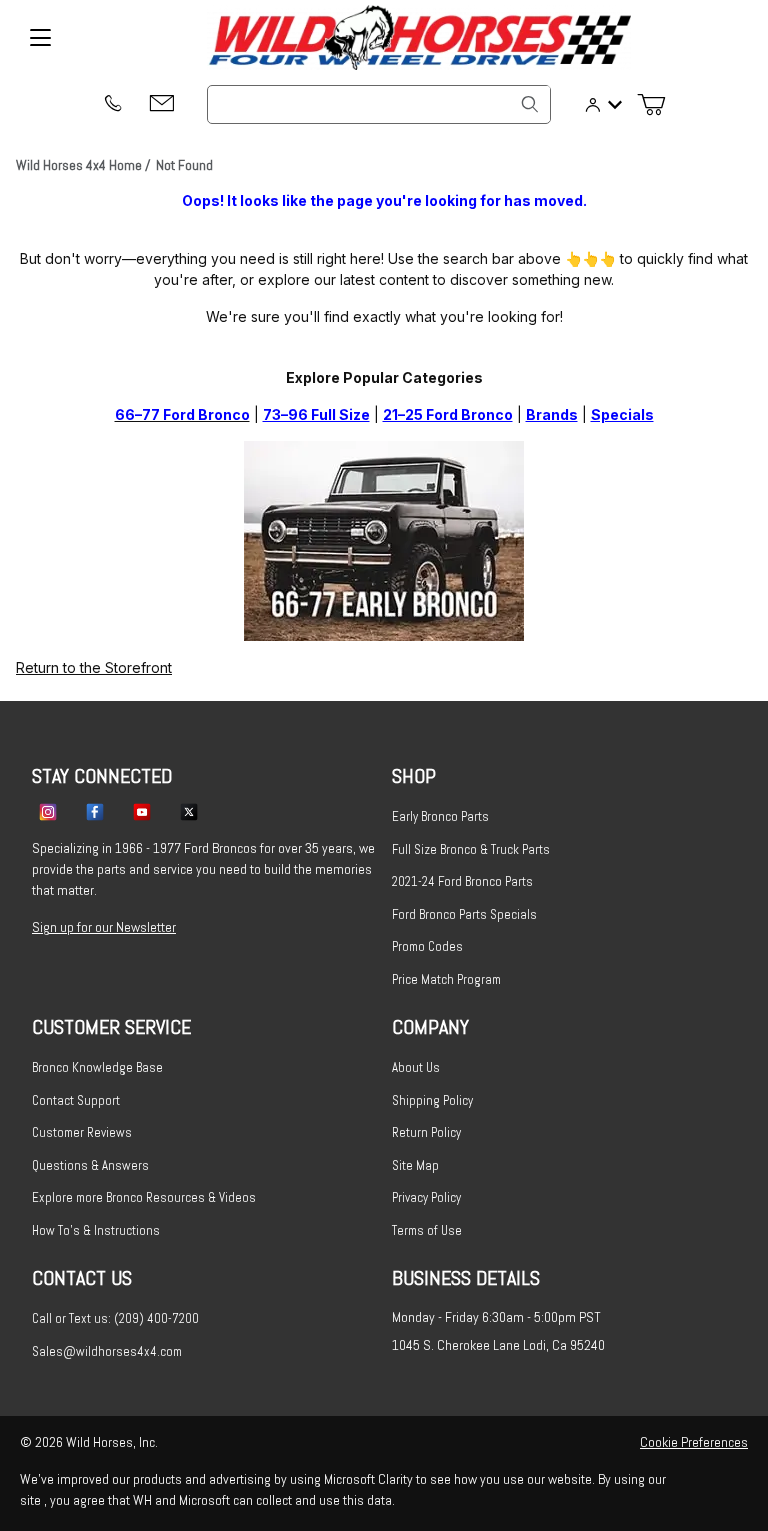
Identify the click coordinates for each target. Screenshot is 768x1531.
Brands (552, 414)
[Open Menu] (40, 38)
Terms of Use (427, 1230)
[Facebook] (95, 811)
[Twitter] (189, 811)
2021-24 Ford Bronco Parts (462, 881)
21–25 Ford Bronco (448, 414)
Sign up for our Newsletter (104, 927)
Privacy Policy (426, 1197)
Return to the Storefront (94, 667)
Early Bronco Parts (440, 816)
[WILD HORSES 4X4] (419, 37)
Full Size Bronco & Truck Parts (471, 849)
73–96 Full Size (316, 414)
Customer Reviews (82, 1132)
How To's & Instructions (96, 1230)
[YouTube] (142, 811)
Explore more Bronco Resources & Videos (144, 1197)
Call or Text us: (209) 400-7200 (115, 1318)
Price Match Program (446, 979)
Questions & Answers (90, 1165)
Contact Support (76, 1100)
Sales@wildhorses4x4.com (107, 1351)
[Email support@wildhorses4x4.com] (162, 104)
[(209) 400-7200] (112, 105)
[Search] (530, 104)
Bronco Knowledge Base (97, 1067)
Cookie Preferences (694, 1442)
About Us (416, 1067)
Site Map (415, 1165)
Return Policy (426, 1132)
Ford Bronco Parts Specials (464, 914)
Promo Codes (427, 946)
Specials (622, 414)
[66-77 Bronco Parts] (384, 539)
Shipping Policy (432, 1100)
